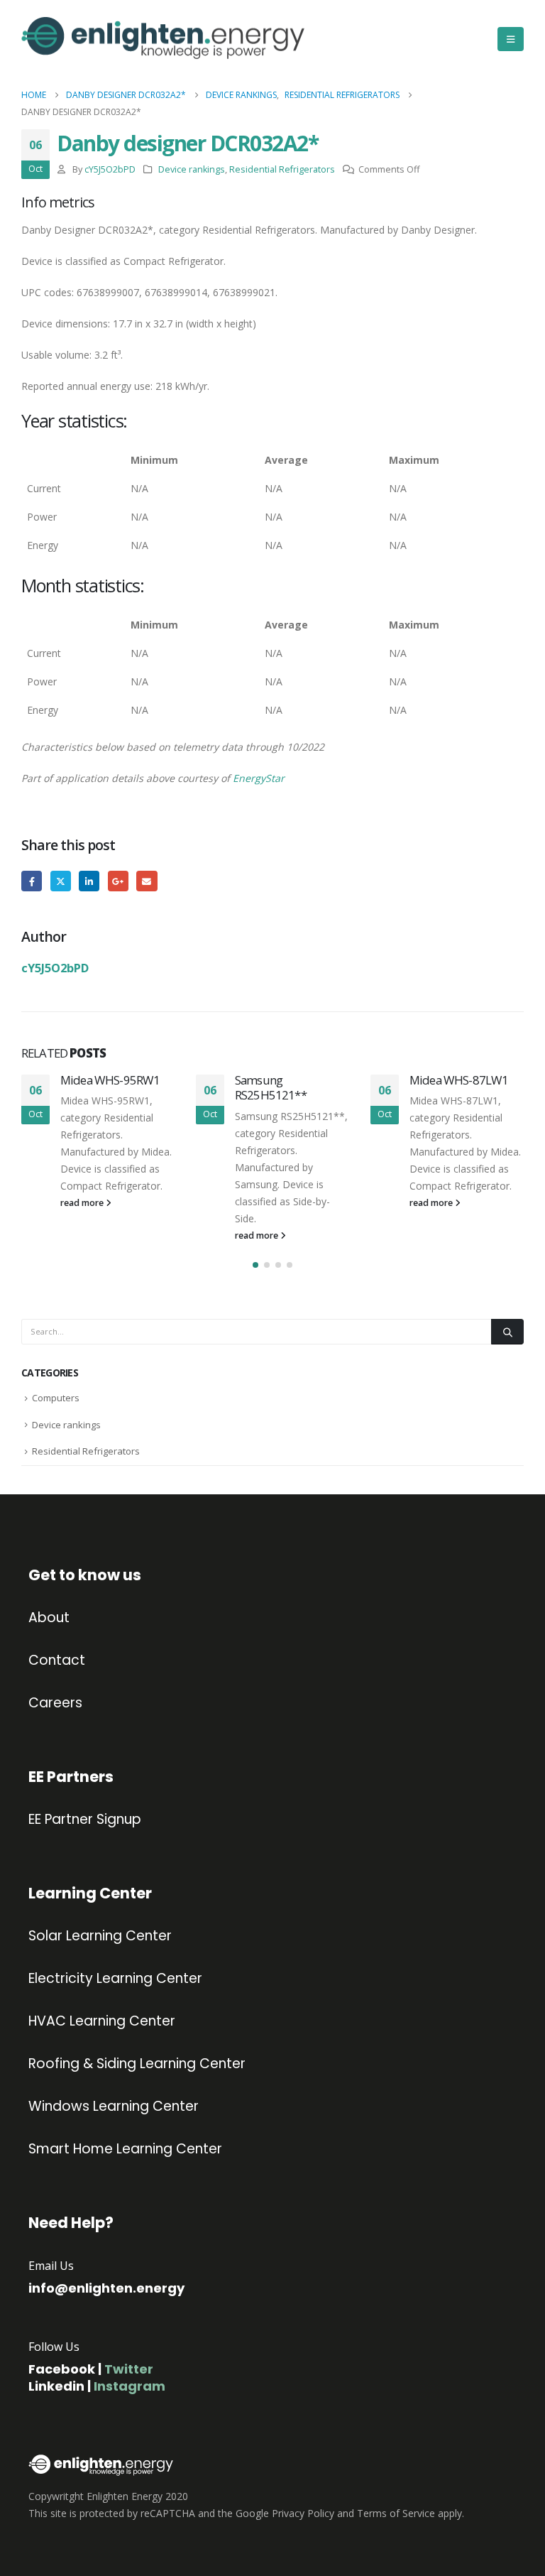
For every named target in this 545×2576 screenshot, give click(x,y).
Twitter (61, 881)
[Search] (507, 1332)
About (49, 1618)
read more (83, 1203)
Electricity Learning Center (115, 1979)
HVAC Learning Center (102, 2021)
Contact (57, 1661)
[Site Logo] (82, 39)
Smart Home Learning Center (125, 2149)
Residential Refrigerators (282, 169)
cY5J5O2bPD (110, 169)
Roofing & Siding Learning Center (137, 2064)
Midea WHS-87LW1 (459, 1080)
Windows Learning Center (114, 2107)
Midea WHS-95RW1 (110, 1080)
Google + (118, 881)
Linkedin (56, 2386)
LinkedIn (89, 881)
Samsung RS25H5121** (271, 1088)
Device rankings (192, 169)
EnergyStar (259, 778)
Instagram (130, 2386)
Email (147, 881)
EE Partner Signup (85, 1820)
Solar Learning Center (100, 1936)
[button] (511, 39)
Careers (55, 1703)
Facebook (32, 881)
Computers (56, 1398)
